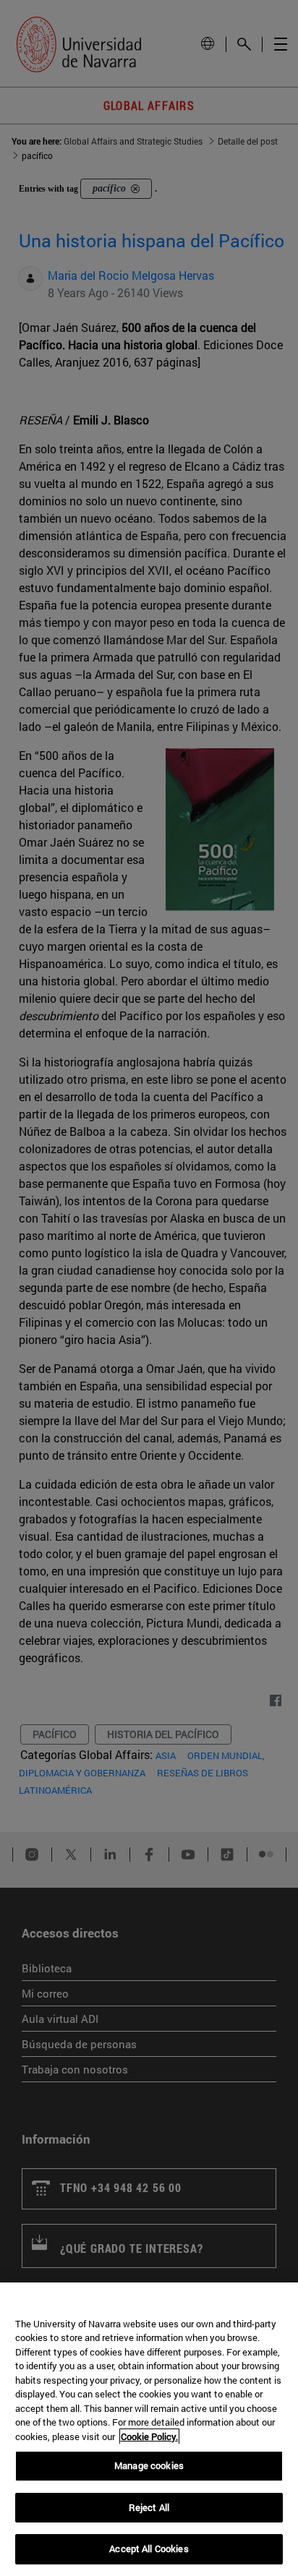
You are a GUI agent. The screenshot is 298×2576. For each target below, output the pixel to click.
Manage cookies (149, 2465)
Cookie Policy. (149, 2436)
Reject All (149, 2507)
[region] (149, 2429)
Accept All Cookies (149, 2549)
